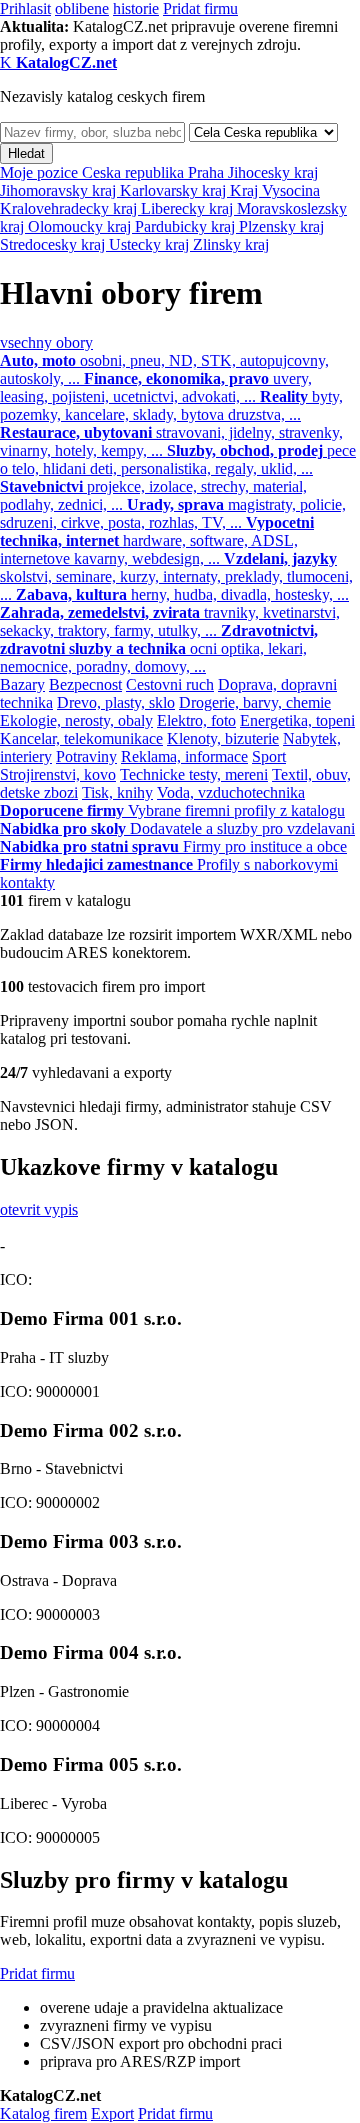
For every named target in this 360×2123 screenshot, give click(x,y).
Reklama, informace (184, 756)
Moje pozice (41, 172)
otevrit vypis (39, 1209)
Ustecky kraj (151, 244)
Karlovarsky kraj (175, 190)
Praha (208, 172)
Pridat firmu (200, 8)
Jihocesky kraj (273, 172)
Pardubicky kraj (187, 226)
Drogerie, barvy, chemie (255, 702)
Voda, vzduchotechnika (231, 792)
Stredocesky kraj (54, 244)
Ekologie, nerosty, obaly (76, 720)
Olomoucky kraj (81, 226)
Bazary (22, 684)
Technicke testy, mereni (194, 774)
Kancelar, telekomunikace (81, 738)
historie (136, 8)
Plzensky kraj (281, 226)
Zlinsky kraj (231, 244)
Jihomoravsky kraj (60, 190)
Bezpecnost (85, 684)
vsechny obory (46, 342)
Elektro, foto (196, 720)
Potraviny (86, 756)
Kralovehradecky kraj (70, 208)
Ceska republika (135, 172)
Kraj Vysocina (275, 190)
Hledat (26, 153)
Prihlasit (25, 8)
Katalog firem (43, 2113)
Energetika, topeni (297, 720)
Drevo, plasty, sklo (116, 702)
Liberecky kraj (189, 208)
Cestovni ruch (170, 684)
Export (112, 2113)
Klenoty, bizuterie (223, 738)
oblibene (82, 8)
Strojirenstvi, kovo (58, 774)
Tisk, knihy (117, 792)
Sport (269, 756)
